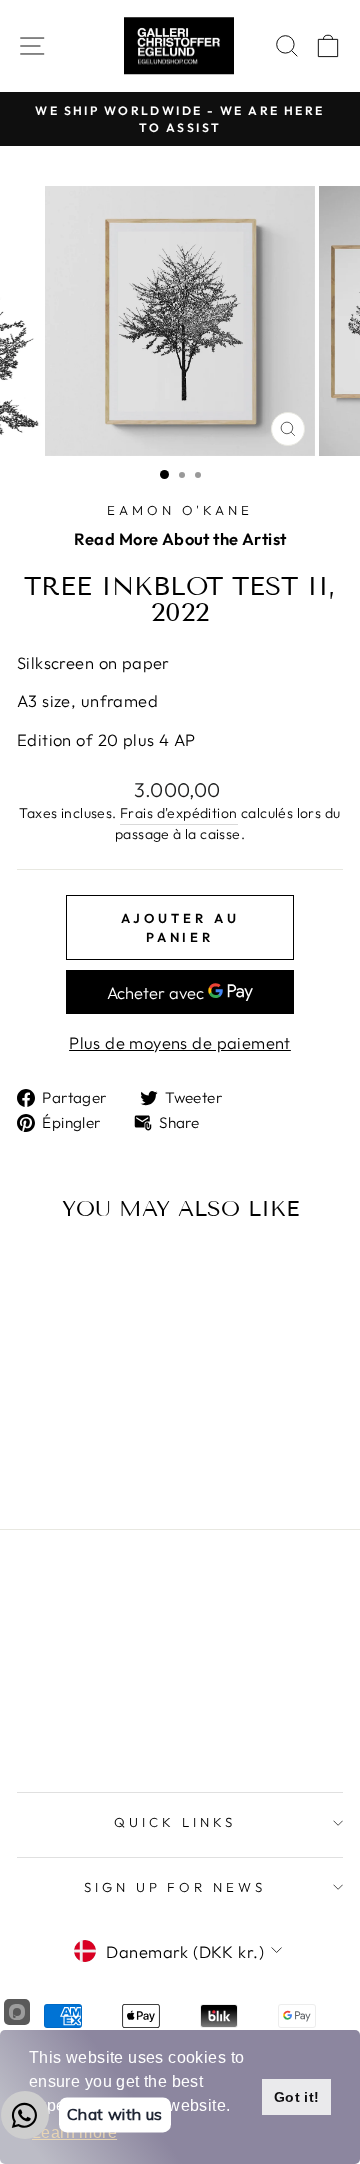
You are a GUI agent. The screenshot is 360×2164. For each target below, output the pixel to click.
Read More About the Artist (180, 538)
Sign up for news (175, 1887)
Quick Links (175, 1822)
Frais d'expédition (178, 813)
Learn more (74, 2132)
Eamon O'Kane (180, 510)
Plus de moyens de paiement (180, 1042)
